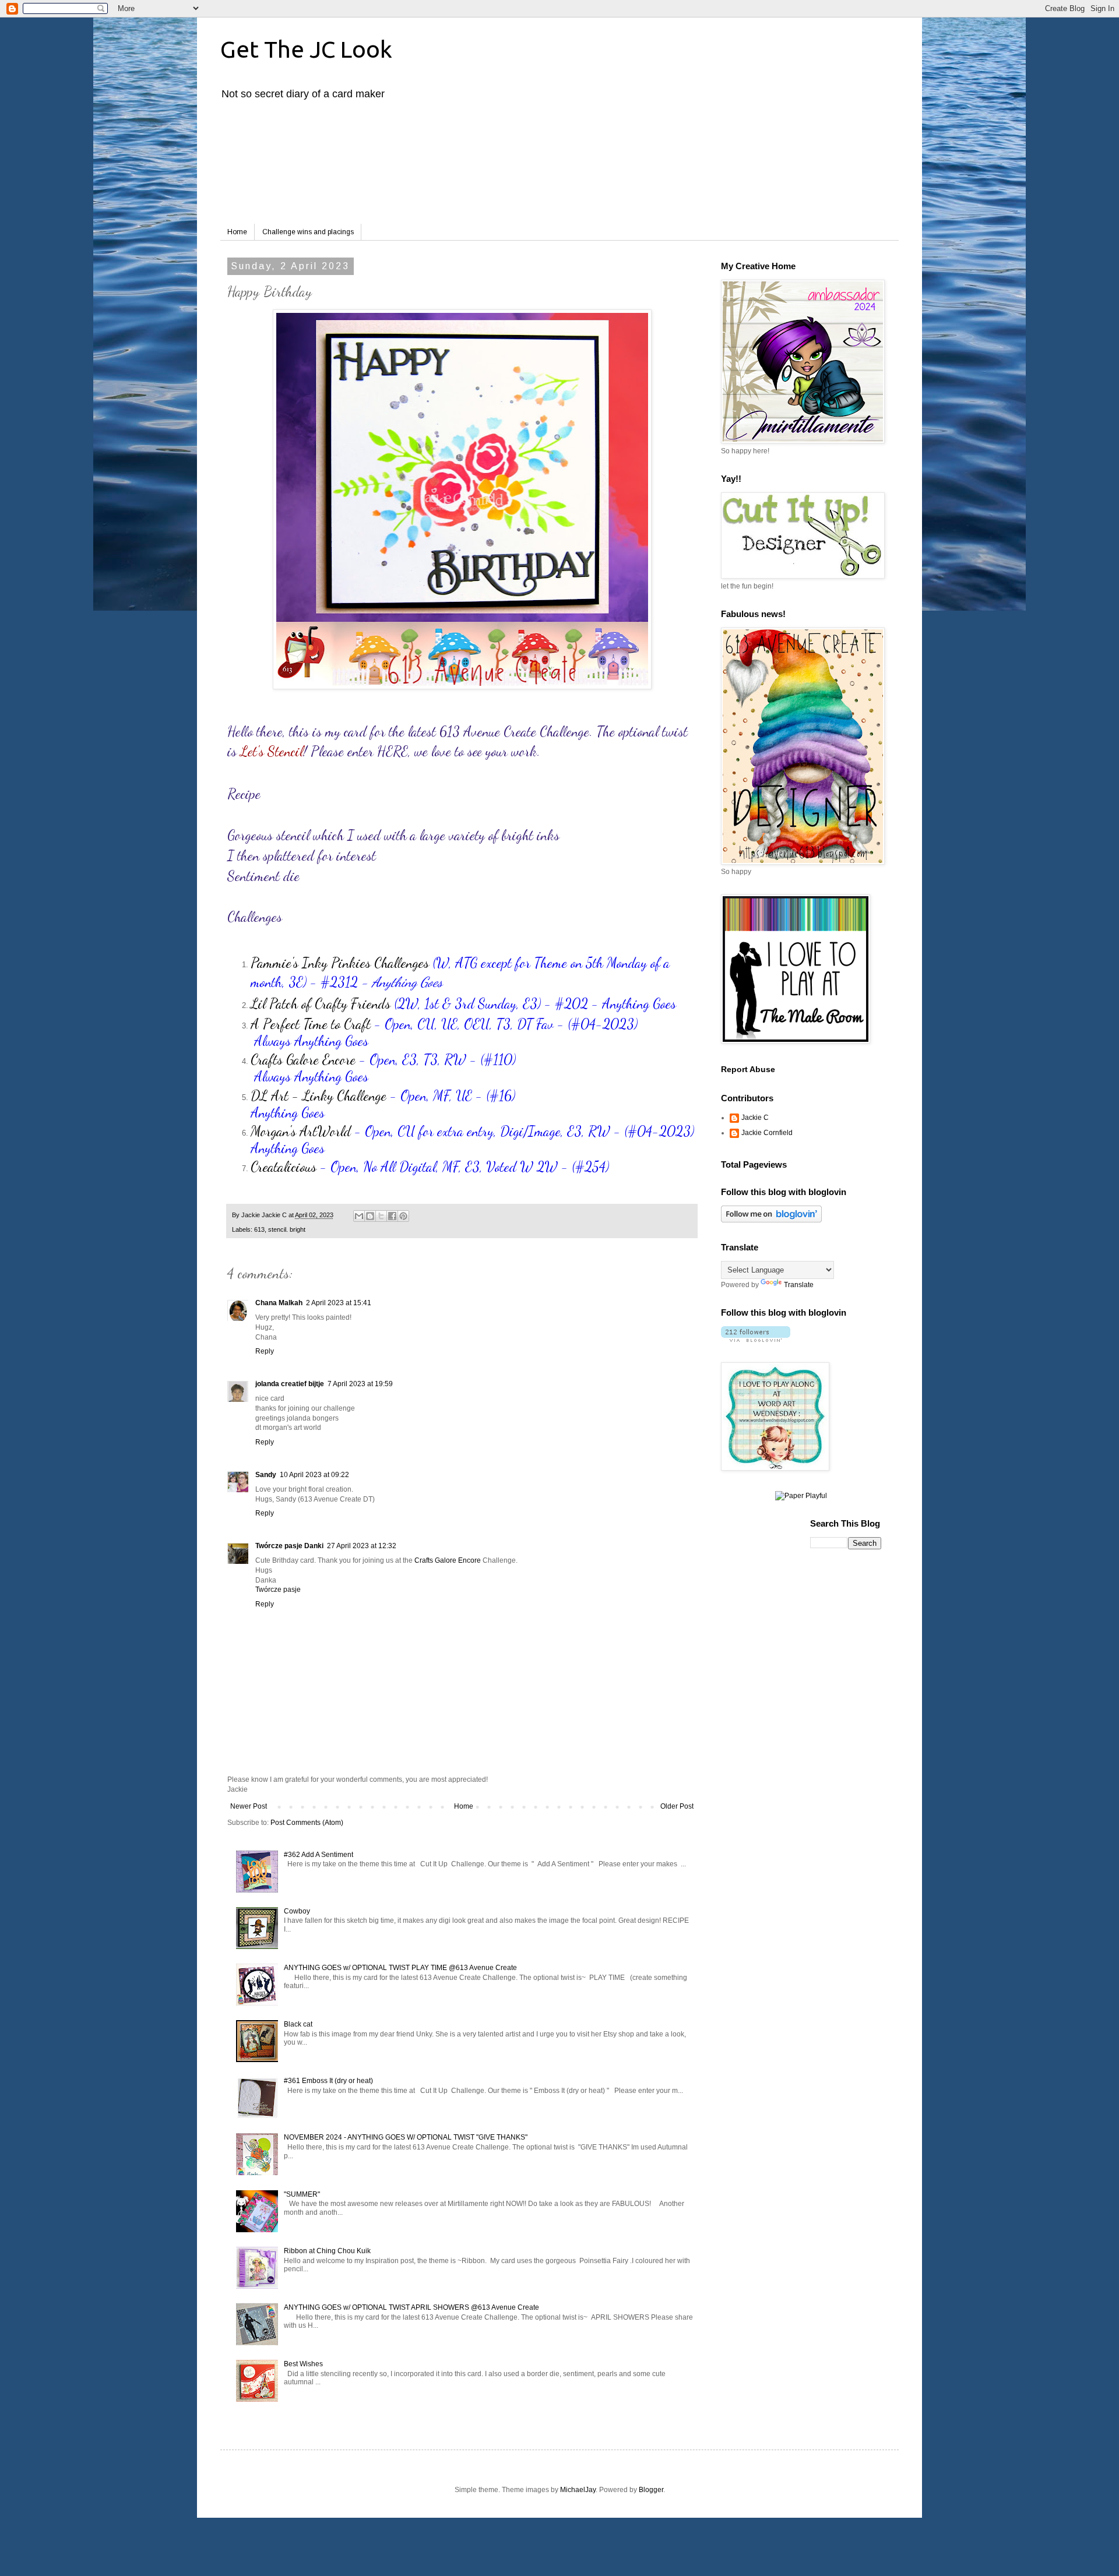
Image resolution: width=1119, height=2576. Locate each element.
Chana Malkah (279, 1303)
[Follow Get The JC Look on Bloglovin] (771, 1220)
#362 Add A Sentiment (319, 1855)
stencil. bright (287, 1229)
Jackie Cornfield (767, 1133)
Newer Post (249, 1806)
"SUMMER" (302, 2194)
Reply (265, 1351)
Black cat (298, 2024)
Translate (799, 1285)
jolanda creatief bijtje (290, 1384)
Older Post (677, 1806)
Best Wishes (303, 2364)
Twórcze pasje (278, 1590)
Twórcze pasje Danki (289, 1546)
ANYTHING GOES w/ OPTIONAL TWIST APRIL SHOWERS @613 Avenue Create (411, 2307)
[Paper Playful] (801, 1496)
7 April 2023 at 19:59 (360, 1384)
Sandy (266, 1475)
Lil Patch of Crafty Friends (321, 1004)
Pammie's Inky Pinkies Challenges (340, 963)
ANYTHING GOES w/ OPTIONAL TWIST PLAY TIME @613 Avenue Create (400, 1968)
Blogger (651, 2490)
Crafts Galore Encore (303, 1060)
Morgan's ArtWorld (301, 1131)
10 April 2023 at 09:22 (314, 1475)
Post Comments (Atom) (307, 1823)
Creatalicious (284, 1167)
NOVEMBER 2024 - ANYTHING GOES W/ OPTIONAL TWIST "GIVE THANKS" (406, 2137)
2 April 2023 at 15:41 (339, 1303)
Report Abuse (748, 1069)
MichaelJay (578, 2490)
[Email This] (359, 1216)
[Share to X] (381, 1216)
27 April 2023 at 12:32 (362, 1546)
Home (237, 232)
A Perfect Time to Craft (311, 1024)
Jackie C (755, 1118)
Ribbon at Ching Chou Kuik (327, 2251)
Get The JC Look (306, 49)
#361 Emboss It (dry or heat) (328, 2081)
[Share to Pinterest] (403, 1216)
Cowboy (297, 1911)
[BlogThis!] (370, 1216)
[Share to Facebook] (392, 1216)
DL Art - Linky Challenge (319, 1096)
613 (259, 1229)
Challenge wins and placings (308, 232)
